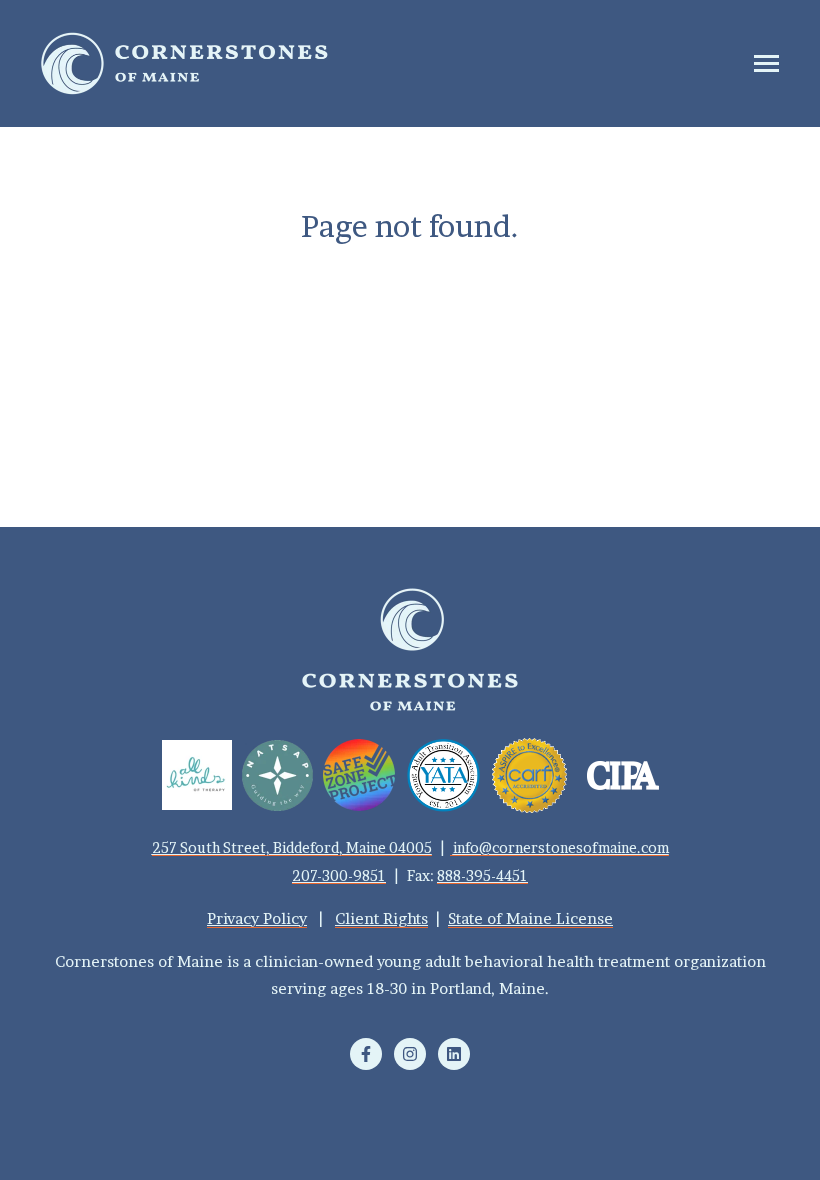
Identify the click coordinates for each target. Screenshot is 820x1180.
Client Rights (381, 918)
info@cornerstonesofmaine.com (561, 847)
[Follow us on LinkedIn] (454, 1054)
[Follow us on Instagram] (410, 1054)
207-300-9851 (339, 875)
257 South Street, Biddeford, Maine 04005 (292, 847)
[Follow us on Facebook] (366, 1054)
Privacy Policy (257, 918)
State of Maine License (530, 918)
